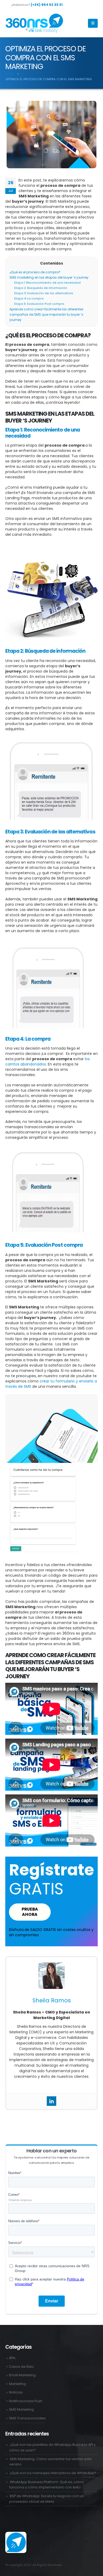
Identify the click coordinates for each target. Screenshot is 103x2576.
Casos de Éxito (21, 2367)
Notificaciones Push (26, 2401)
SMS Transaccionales (27, 2418)
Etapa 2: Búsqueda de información (41, 288)
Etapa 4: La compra (29, 299)
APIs (12, 2358)
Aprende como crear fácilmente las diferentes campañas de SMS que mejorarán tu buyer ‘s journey (46, 314)
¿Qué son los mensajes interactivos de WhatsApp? (53, 2473)
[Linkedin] (51, 2101)
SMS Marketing (21, 2409)
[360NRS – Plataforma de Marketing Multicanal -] (34, 23)
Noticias (16, 2392)
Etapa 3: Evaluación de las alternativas (44, 293)
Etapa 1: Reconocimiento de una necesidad (47, 283)
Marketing (17, 2384)
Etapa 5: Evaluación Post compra (39, 304)
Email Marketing (22, 2375)
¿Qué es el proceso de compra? (35, 272)
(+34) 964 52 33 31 (47, 5)
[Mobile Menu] (93, 23)
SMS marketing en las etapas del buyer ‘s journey (49, 277)
